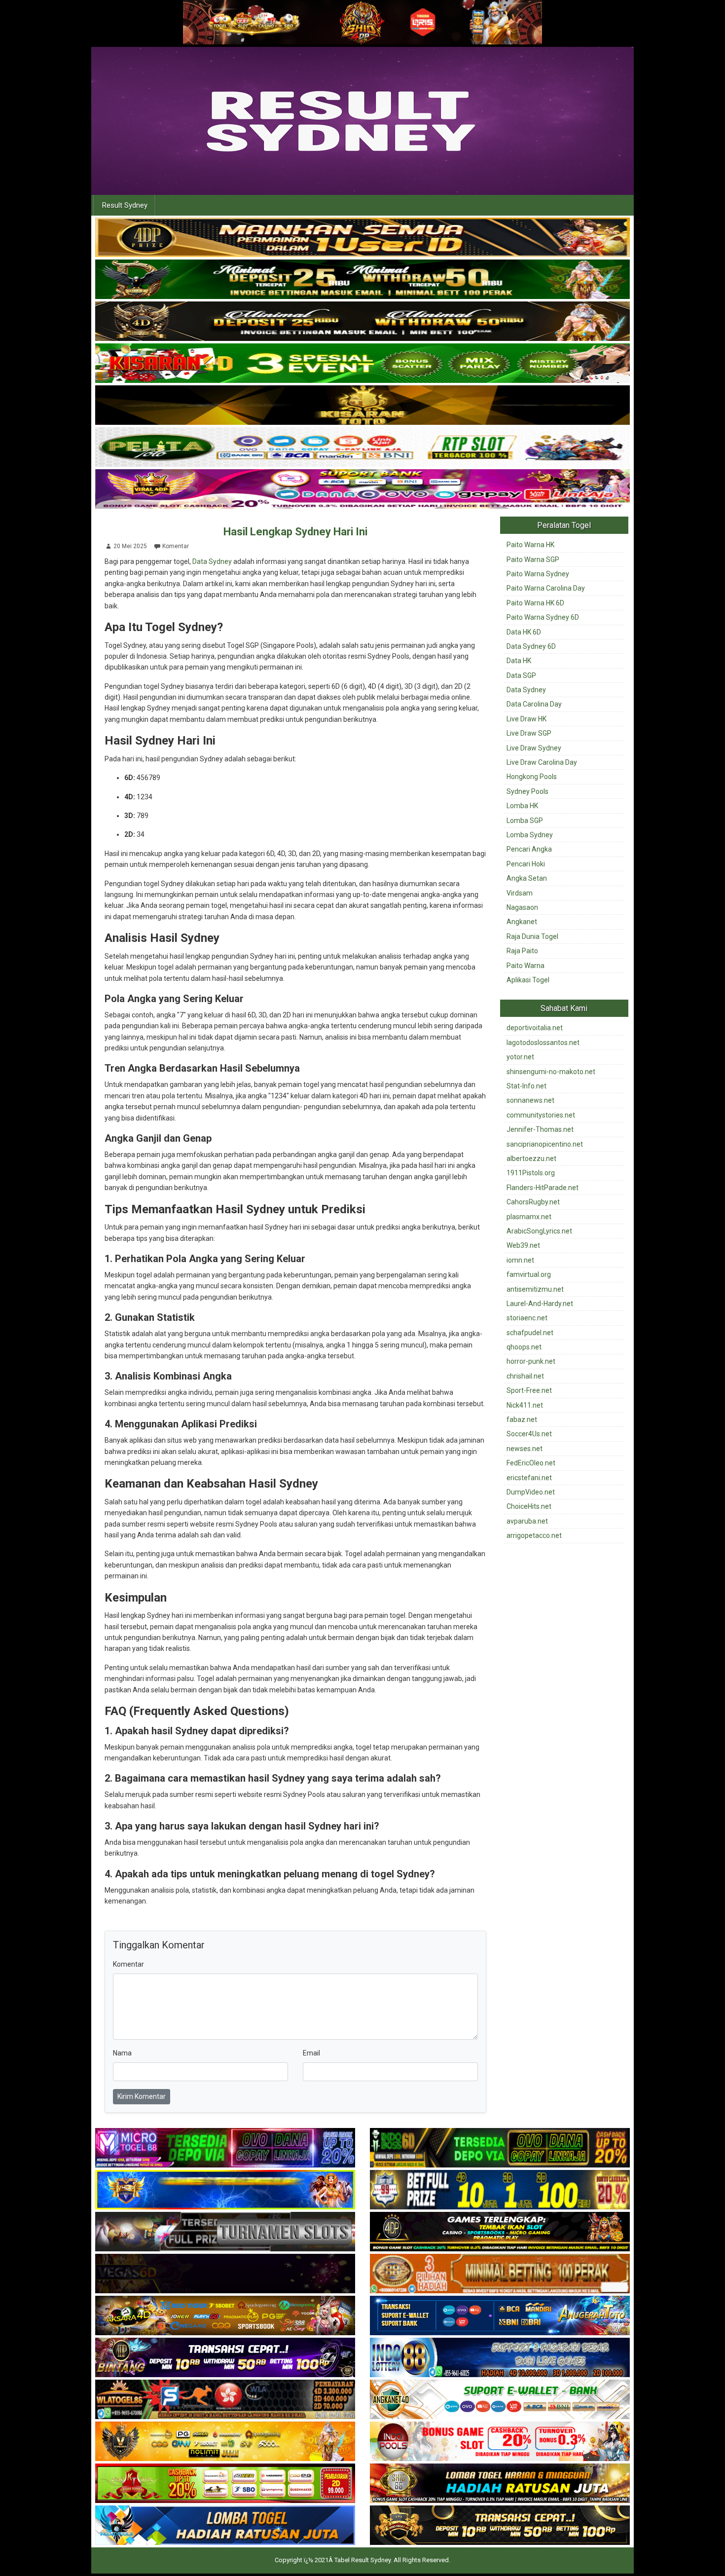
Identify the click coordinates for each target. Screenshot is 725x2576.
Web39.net (523, 1245)
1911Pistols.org (531, 1173)
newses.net (525, 1449)
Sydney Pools (527, 791)
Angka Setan (527, 878)
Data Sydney (212, 561)
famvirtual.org (529, 1274)
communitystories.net (541, 1115)
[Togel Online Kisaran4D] (362, 364)
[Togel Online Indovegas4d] (500, 2526)
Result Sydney (125, 205)
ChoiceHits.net (529, 1506)
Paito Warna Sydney (538, 574)
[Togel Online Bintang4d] (225, 2358)
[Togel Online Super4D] (362, 322)
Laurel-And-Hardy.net (540, 1304)
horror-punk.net (531, 1361)
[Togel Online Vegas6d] (225, 2275)
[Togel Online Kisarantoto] (362, 406)
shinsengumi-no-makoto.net (551, 1072)
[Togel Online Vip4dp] (500, 2233)
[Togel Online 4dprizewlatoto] (362, 238)
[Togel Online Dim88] (362, 280)
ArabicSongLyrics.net (539, 1231)
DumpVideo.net (531, 1492)
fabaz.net (522, 1419)
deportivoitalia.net (535, 1028)
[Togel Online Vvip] (225, 2442)
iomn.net (520, 1260)
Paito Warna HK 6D (535, 603)
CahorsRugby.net (533, 1202)
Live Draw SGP (529, 733)
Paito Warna (526, 966)
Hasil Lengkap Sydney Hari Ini (295, 532)
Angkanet (522, 922)
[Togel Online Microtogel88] (225, 2149)
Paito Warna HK (530, 545)
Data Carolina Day (534, 704)
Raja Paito (522, 951)
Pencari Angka (529, 849)
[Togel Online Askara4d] (225, 2316)
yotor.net (520, 1057)
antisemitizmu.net (535, 1289)
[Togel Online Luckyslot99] (500, 2191)
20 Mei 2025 (130, 546)
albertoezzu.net (531, 1158)
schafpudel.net (530, 1333)
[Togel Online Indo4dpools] (225, 2526)
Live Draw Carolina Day (542, 762)
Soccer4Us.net (529, 1434)
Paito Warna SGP (533, 560)
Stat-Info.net (526, 1086)
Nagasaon (522, 907)
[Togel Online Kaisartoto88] (225, 2484)
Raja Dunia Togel (532, 936)
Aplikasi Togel (528, 980)
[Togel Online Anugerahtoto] (500, 2316)
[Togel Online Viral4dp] (362, 489)
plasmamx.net (529, 1217)
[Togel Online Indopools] (500, 2442)
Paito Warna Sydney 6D (543, 617)
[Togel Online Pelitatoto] (362, 448)
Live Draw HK (526, 719)
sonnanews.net (530, 1100)
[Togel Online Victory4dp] (225, 2191)
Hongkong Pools (532, 777)
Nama (122, 2053)
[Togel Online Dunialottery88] (500, 2275)
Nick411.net (525, 1405)
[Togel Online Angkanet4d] (500, 2400)
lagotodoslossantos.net (543, 1043)
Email (311, 2053)
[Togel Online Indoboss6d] (500, 2149)
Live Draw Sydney (534, 748)
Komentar (176, 546)
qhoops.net (524, 1347)
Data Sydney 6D (531, 646)
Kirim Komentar (142, 2096)
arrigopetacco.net (534, 1535)
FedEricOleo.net (531, 1463)
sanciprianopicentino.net (545, 1144)
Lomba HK (522, 806)
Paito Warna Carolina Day (546, 588)
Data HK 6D (524, 632)
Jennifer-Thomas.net (540, 1129)
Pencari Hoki (526, 864)
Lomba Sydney (530, 835)
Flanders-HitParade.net (543, 1188)
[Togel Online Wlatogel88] (225, 2400)
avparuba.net (527, 1521)
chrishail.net (525, 1376)
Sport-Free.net (529, 1390)
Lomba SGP (525, 821)
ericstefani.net (529, 1478)
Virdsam (520, 893)
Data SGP (521, 675)
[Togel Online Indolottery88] (500, 2358)
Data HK (519, 661)
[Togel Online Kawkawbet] (225, 2233)
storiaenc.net (527, 1318)
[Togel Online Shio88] (500, 2484)
